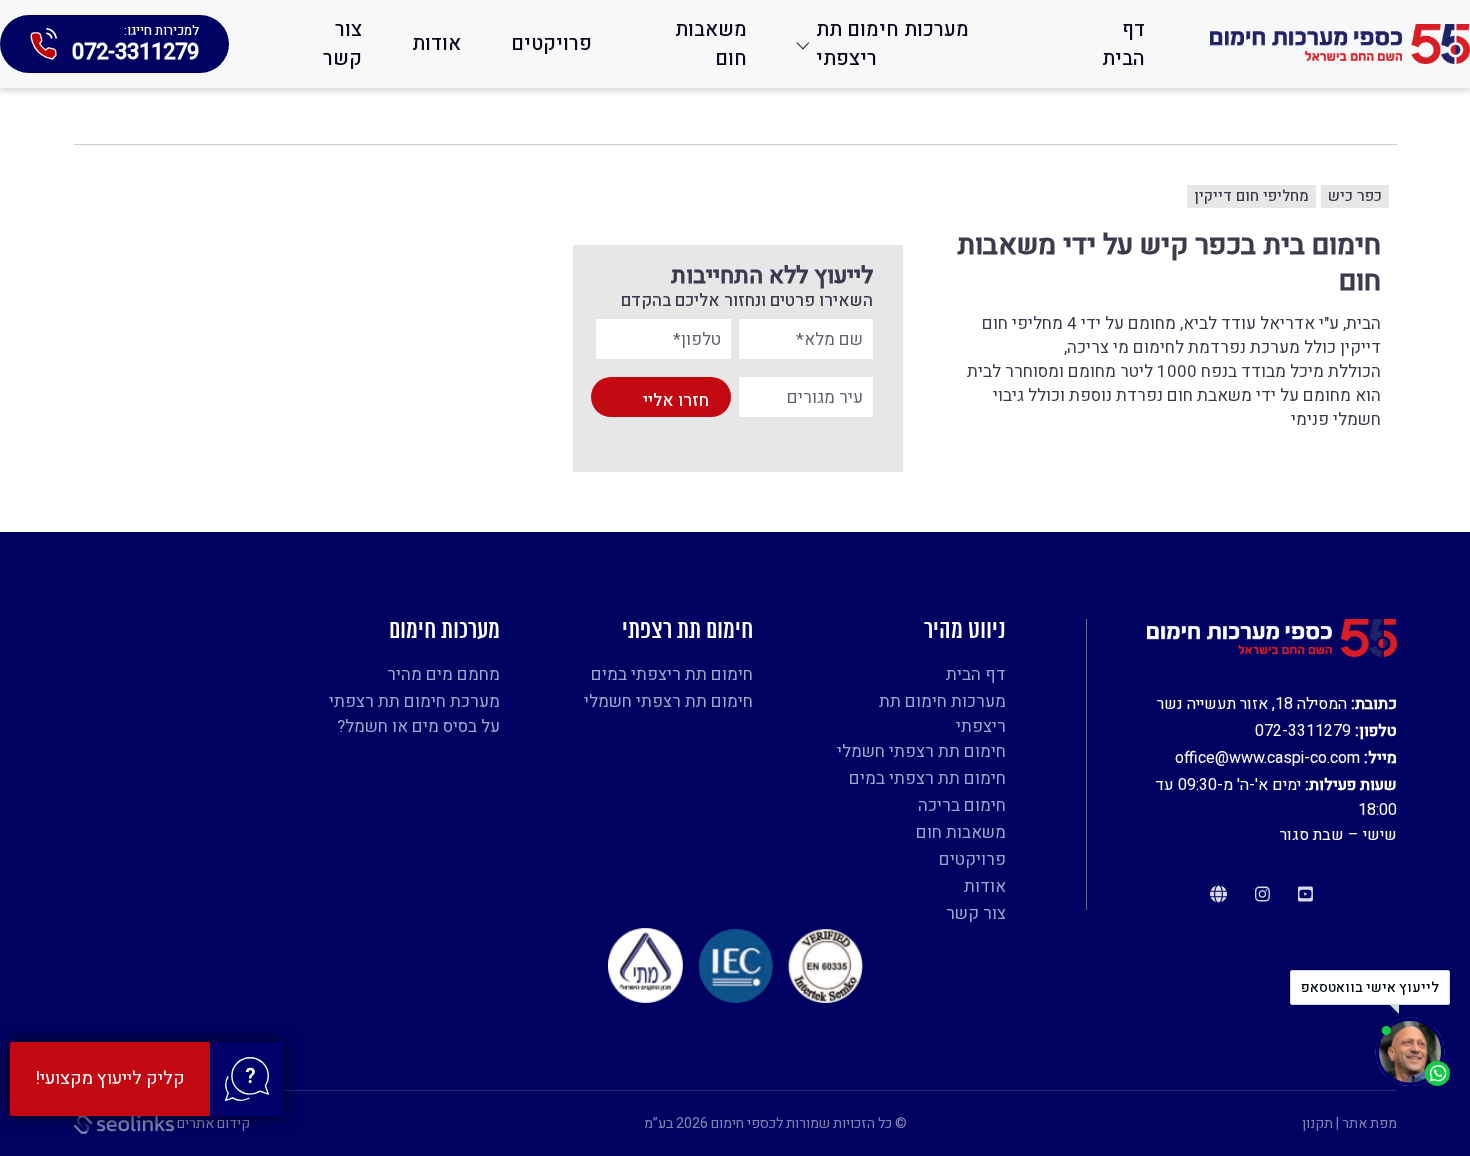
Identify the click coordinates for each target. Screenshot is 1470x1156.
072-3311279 (1303, 731)
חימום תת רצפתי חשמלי (921, 751)
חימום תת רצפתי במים (927, 778)
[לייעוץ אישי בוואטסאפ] (1412, 1052)
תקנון (1317, 1123)
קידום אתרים (212, 1123)
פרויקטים (551, 43)
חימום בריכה (962, 805)
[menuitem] (1111, 44)
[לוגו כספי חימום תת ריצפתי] (1340, 44)
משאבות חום (711, 44)
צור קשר (342, 44)
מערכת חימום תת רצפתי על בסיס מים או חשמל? (414, 714)
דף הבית (1123, 44)
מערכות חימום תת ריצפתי (892, 44)
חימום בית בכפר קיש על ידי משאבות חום (1168, 264)
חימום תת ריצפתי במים (672, 674)
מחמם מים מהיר (443, 674)
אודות (436, 43)
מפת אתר (1369, 1123)
